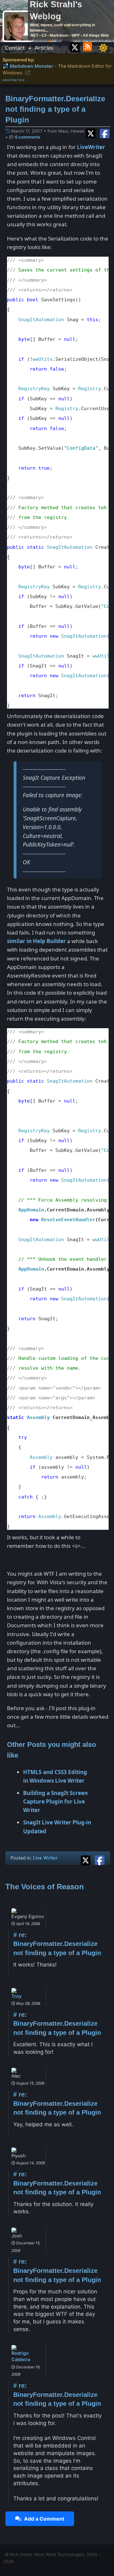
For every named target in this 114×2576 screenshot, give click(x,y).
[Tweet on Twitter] (92, 133)
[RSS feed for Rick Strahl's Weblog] (89, 46)
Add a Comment (43, 2519)
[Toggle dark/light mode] (103, 48)
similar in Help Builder (36, 941)
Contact (15, 48)
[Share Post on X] (87, 1859)
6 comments (28, 137)
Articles (44, 48)
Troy (16, 1996)
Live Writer (45, 1858)
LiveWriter (91, 147)
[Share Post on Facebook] (100, 1859)
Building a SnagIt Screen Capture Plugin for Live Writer (55, 1801)
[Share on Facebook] (105, 133)
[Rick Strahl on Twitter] (75, 46)
